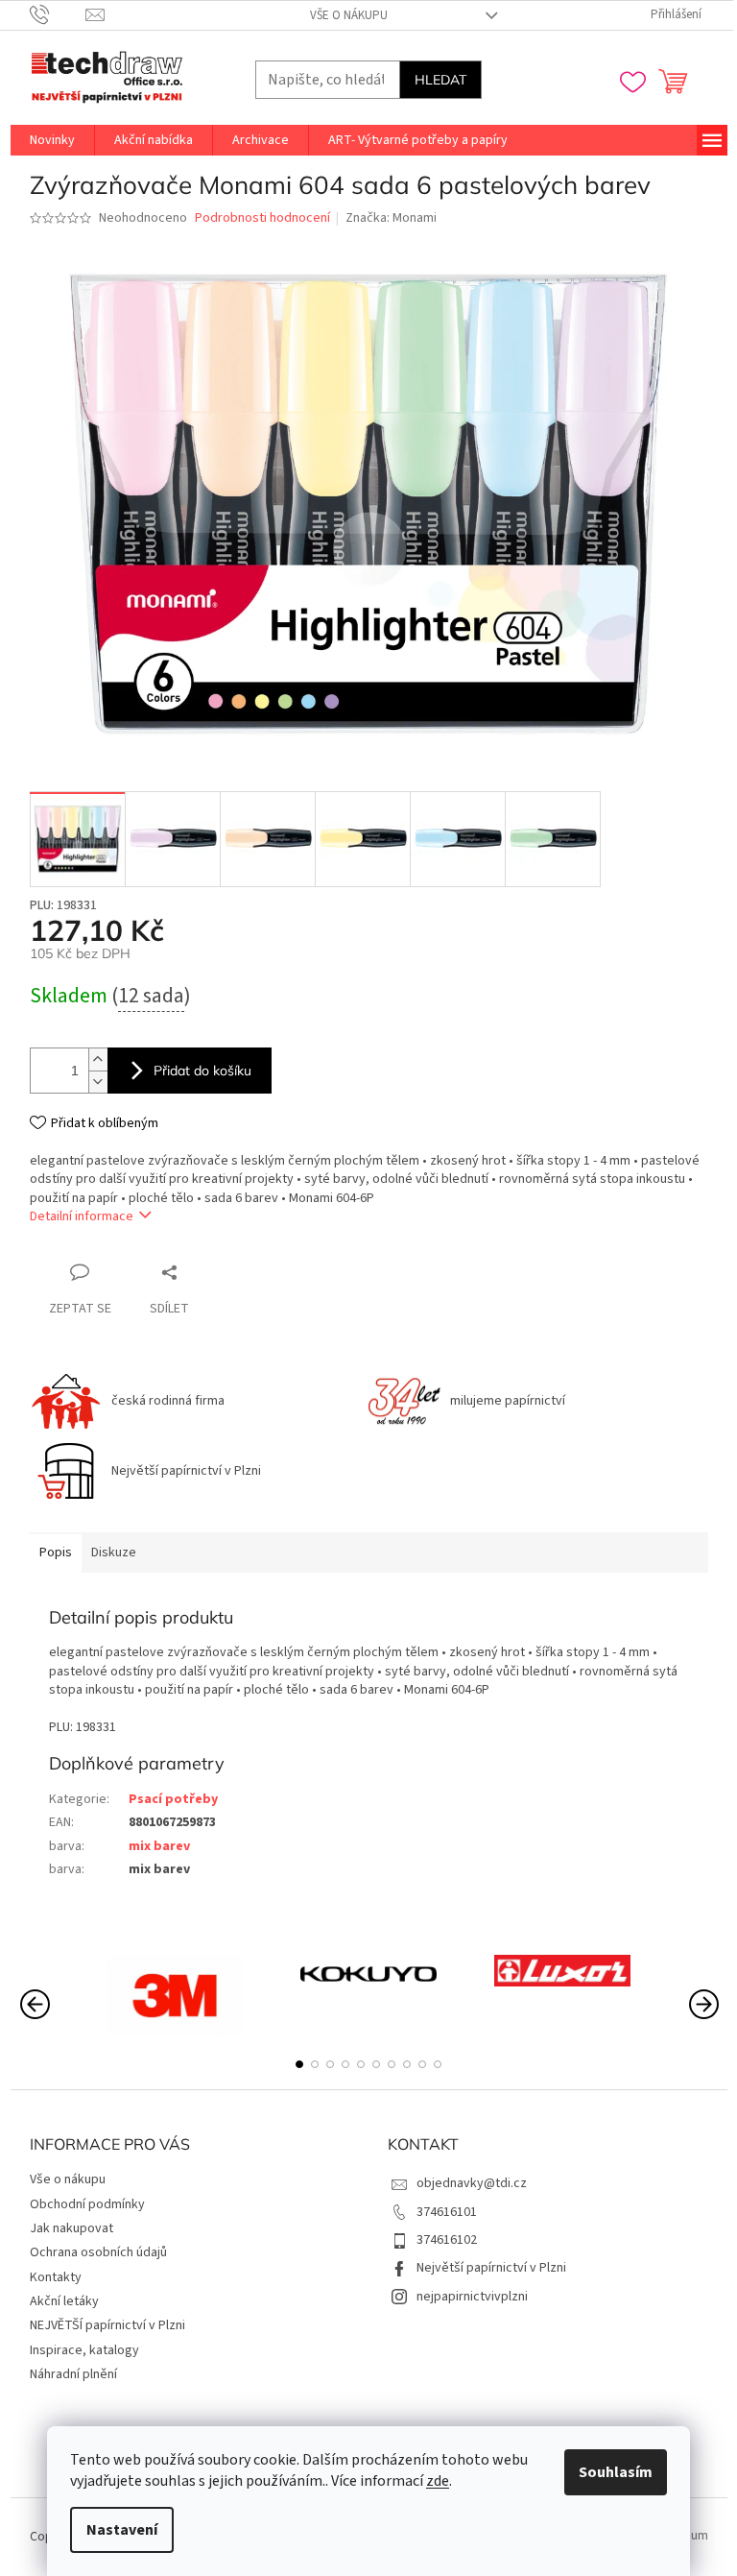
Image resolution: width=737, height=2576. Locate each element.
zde (438, 2481)
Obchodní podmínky (87, 2204)
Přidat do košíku (202, 1071)
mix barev (159, 1846)
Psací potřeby (173, 1799)
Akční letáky (64, 2301)
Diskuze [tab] (114, 1553)
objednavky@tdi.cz (472, 2183)
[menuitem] (52, 140)
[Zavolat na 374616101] (58, 14)
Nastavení (122, 2530)
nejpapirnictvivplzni (472, 2297)
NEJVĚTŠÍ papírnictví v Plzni (107, 2325)
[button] (299, 2064)
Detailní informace (82, 1216)
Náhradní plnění (73, 2374)
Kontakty (56, 2277)
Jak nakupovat (71, 2228)
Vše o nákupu (349, 15)
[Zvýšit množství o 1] (98, 1059)
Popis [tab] (56, 1553)
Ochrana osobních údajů (98, 2252)
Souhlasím (616, 2472)
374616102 (447, 2240)
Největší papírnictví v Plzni (491, 2268)
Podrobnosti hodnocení (262, 218)
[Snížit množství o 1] (98, 1082)
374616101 (447, 2212)
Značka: (391, 218)
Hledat (440, 80)
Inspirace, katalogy (84, 2350)
